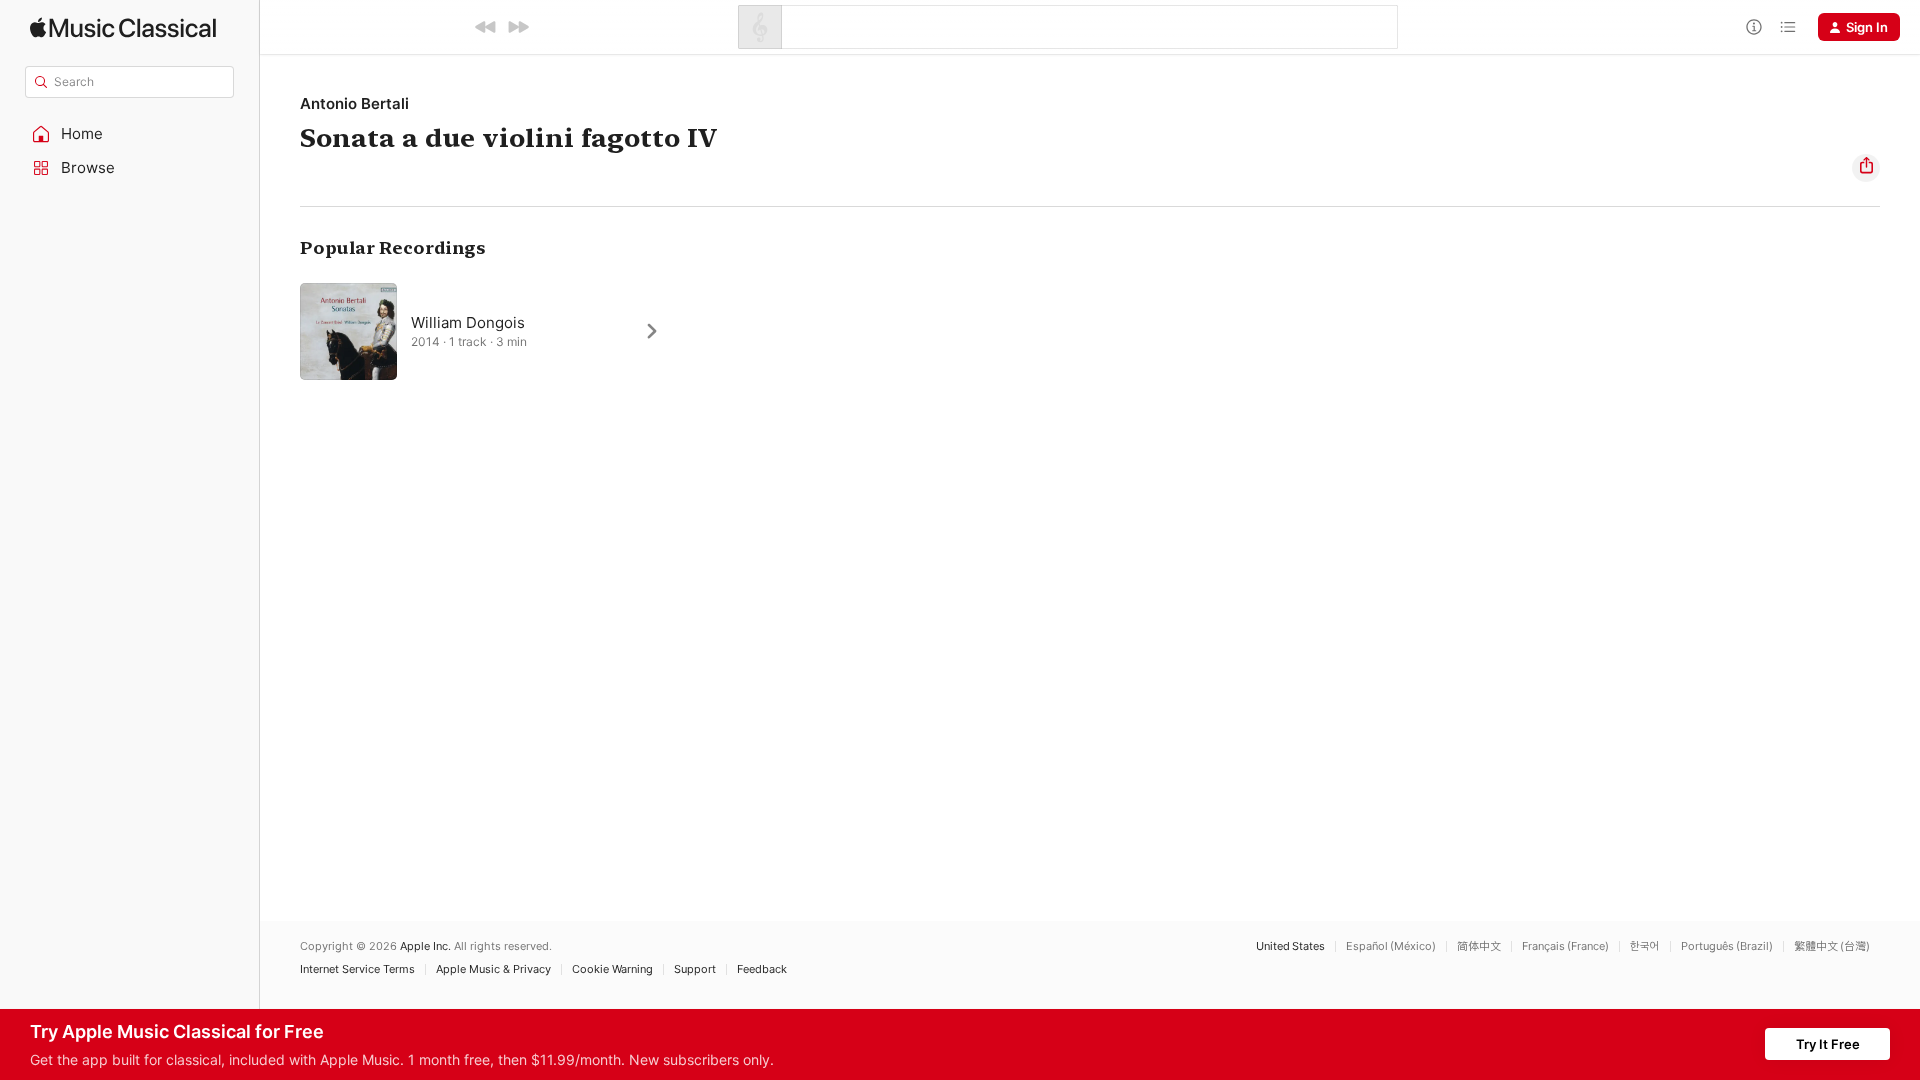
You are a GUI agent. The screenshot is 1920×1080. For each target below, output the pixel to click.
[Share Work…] (1866, 168)
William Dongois (468, 322)
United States (1290, 946)
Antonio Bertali (354, 103)
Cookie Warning (612, 969)
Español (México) (1391, 946)
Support (695, 969)
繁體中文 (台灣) (1832, 946)
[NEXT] (518, 27)
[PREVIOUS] (486, 27)
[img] (123, 27)
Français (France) (1565, 946)
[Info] (1754, 27)
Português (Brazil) (1727, 946)
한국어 (1645, 946)
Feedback (762, 969)
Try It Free (1828, 1044)
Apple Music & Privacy (493, 969)
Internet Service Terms (357, 969)
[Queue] (1788, 27)
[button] (130, 134)
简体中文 (1479, 946)
